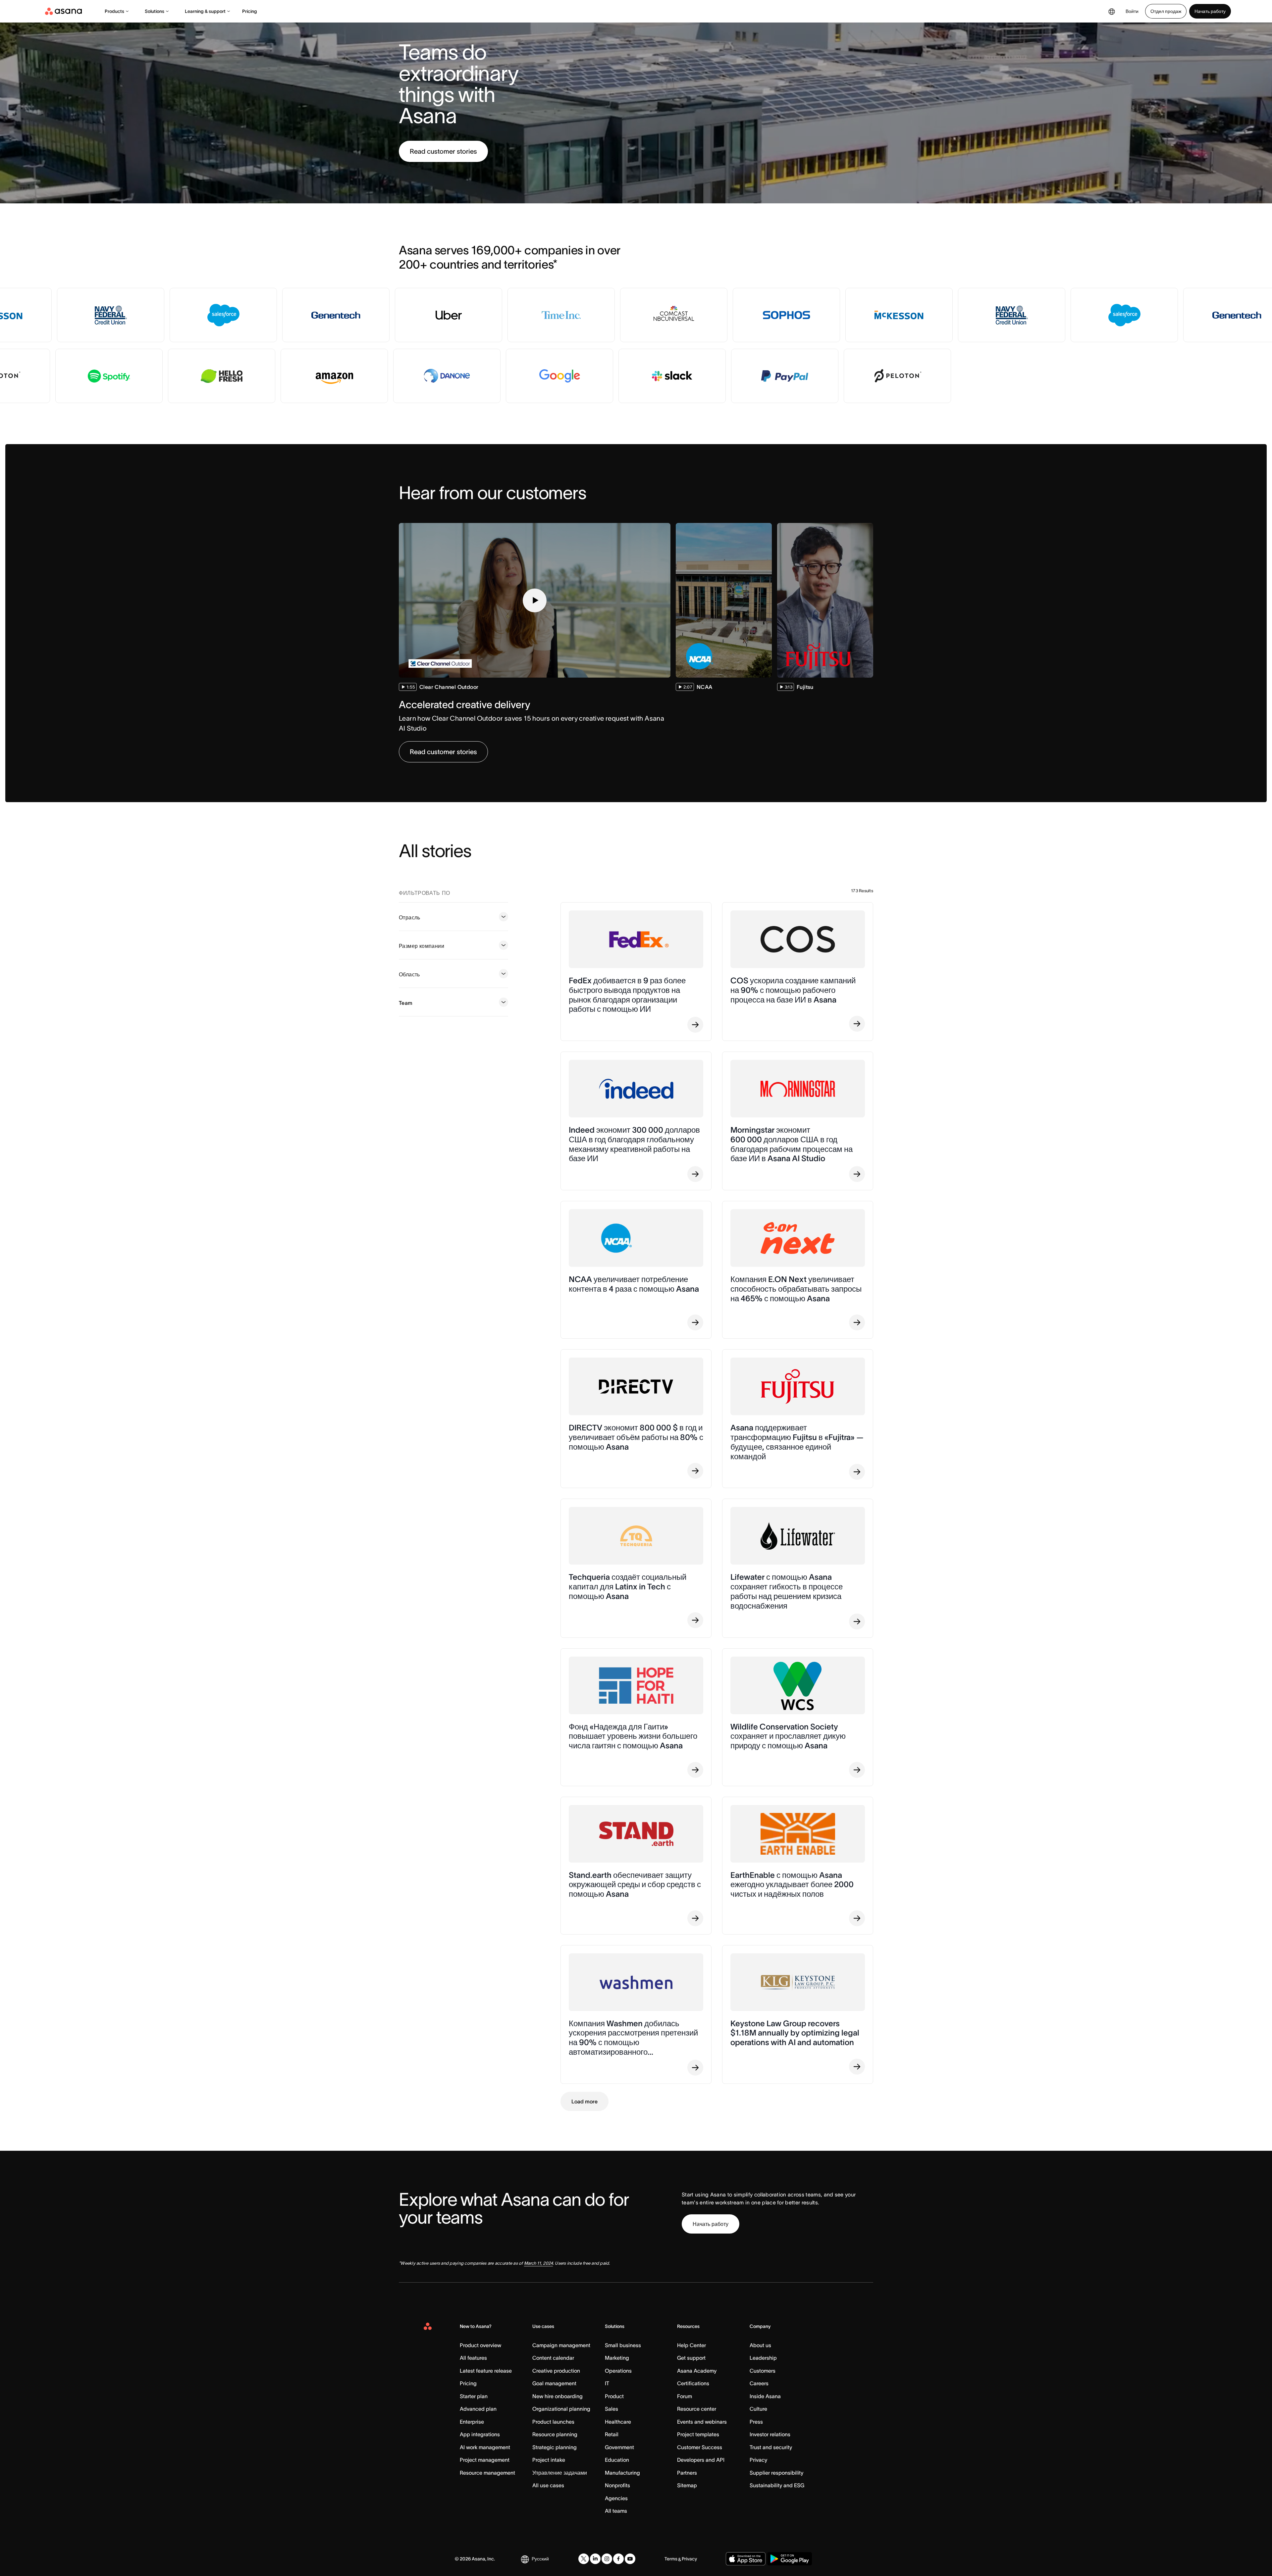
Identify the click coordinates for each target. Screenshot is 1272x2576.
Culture (758, 2409)
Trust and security (771, 2447)
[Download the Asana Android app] (790, 2559)
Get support (691, 2358)
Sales (611, 2409)
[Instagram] (607, 2559)
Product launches (553, 2422)
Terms (671, 2559)
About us (760, 2345)
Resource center (697, 2409)
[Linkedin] (595, 2559)
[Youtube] (630, 2559)
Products (114, 11)
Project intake (549, 2460)
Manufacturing (622, 2473)
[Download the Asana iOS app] (746, 2559)
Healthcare (618, 2422)
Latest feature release (486, 2371)
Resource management (487, 2473)
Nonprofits (617, 2485)
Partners (687, 2473)
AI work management (485, 2447)
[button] (535, 600)
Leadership (763, 2358)
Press (756, 2422)
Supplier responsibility (776, 2473)
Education (617, 2460)
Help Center (691, 2345)
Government (619, 2447)
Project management (485, 2460)
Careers (759, 2383)
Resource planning (555, 2434)
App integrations (480, 2434)
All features (473, 2358)
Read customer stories (443, 151)
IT (607, 2383)
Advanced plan (478, 2409)
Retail (612, 2434)
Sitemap (687, 2485)
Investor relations (770, 2434)
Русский (540, 2559)
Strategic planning (555, 2447)
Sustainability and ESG (777, 2485)
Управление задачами (560, 2473)
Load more (584, 2101)
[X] (584, 2559)
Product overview (480, 2345)
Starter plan (474, 2396)
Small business (623, 2345)
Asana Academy (697, 2371)
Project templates (698, 2434)
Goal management (554, 2383)
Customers (763, 2371)
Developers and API (701, 2460)
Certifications (693, 2383)
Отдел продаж (1166, 11)
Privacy (758, 2460)
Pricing (250, 11)
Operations (618, 2371)
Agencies (616, 2498)
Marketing (617, 2358)
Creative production (556, 2371)
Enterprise (472, 2422)
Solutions (155, 11)
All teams (616, 2511)
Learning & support (205, 11)
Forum (685, 2396)
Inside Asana (765, 2396)
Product (614, 2396)
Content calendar (553, 2358)
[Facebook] (618, 2559)
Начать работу (1210, 11)
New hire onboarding (557, 2396)
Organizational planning (561, 2409)
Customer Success (700, 2447)
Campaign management (561, 2345)
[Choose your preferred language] (1112, 11)
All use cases (548, 2485)
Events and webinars (702, 2422)
